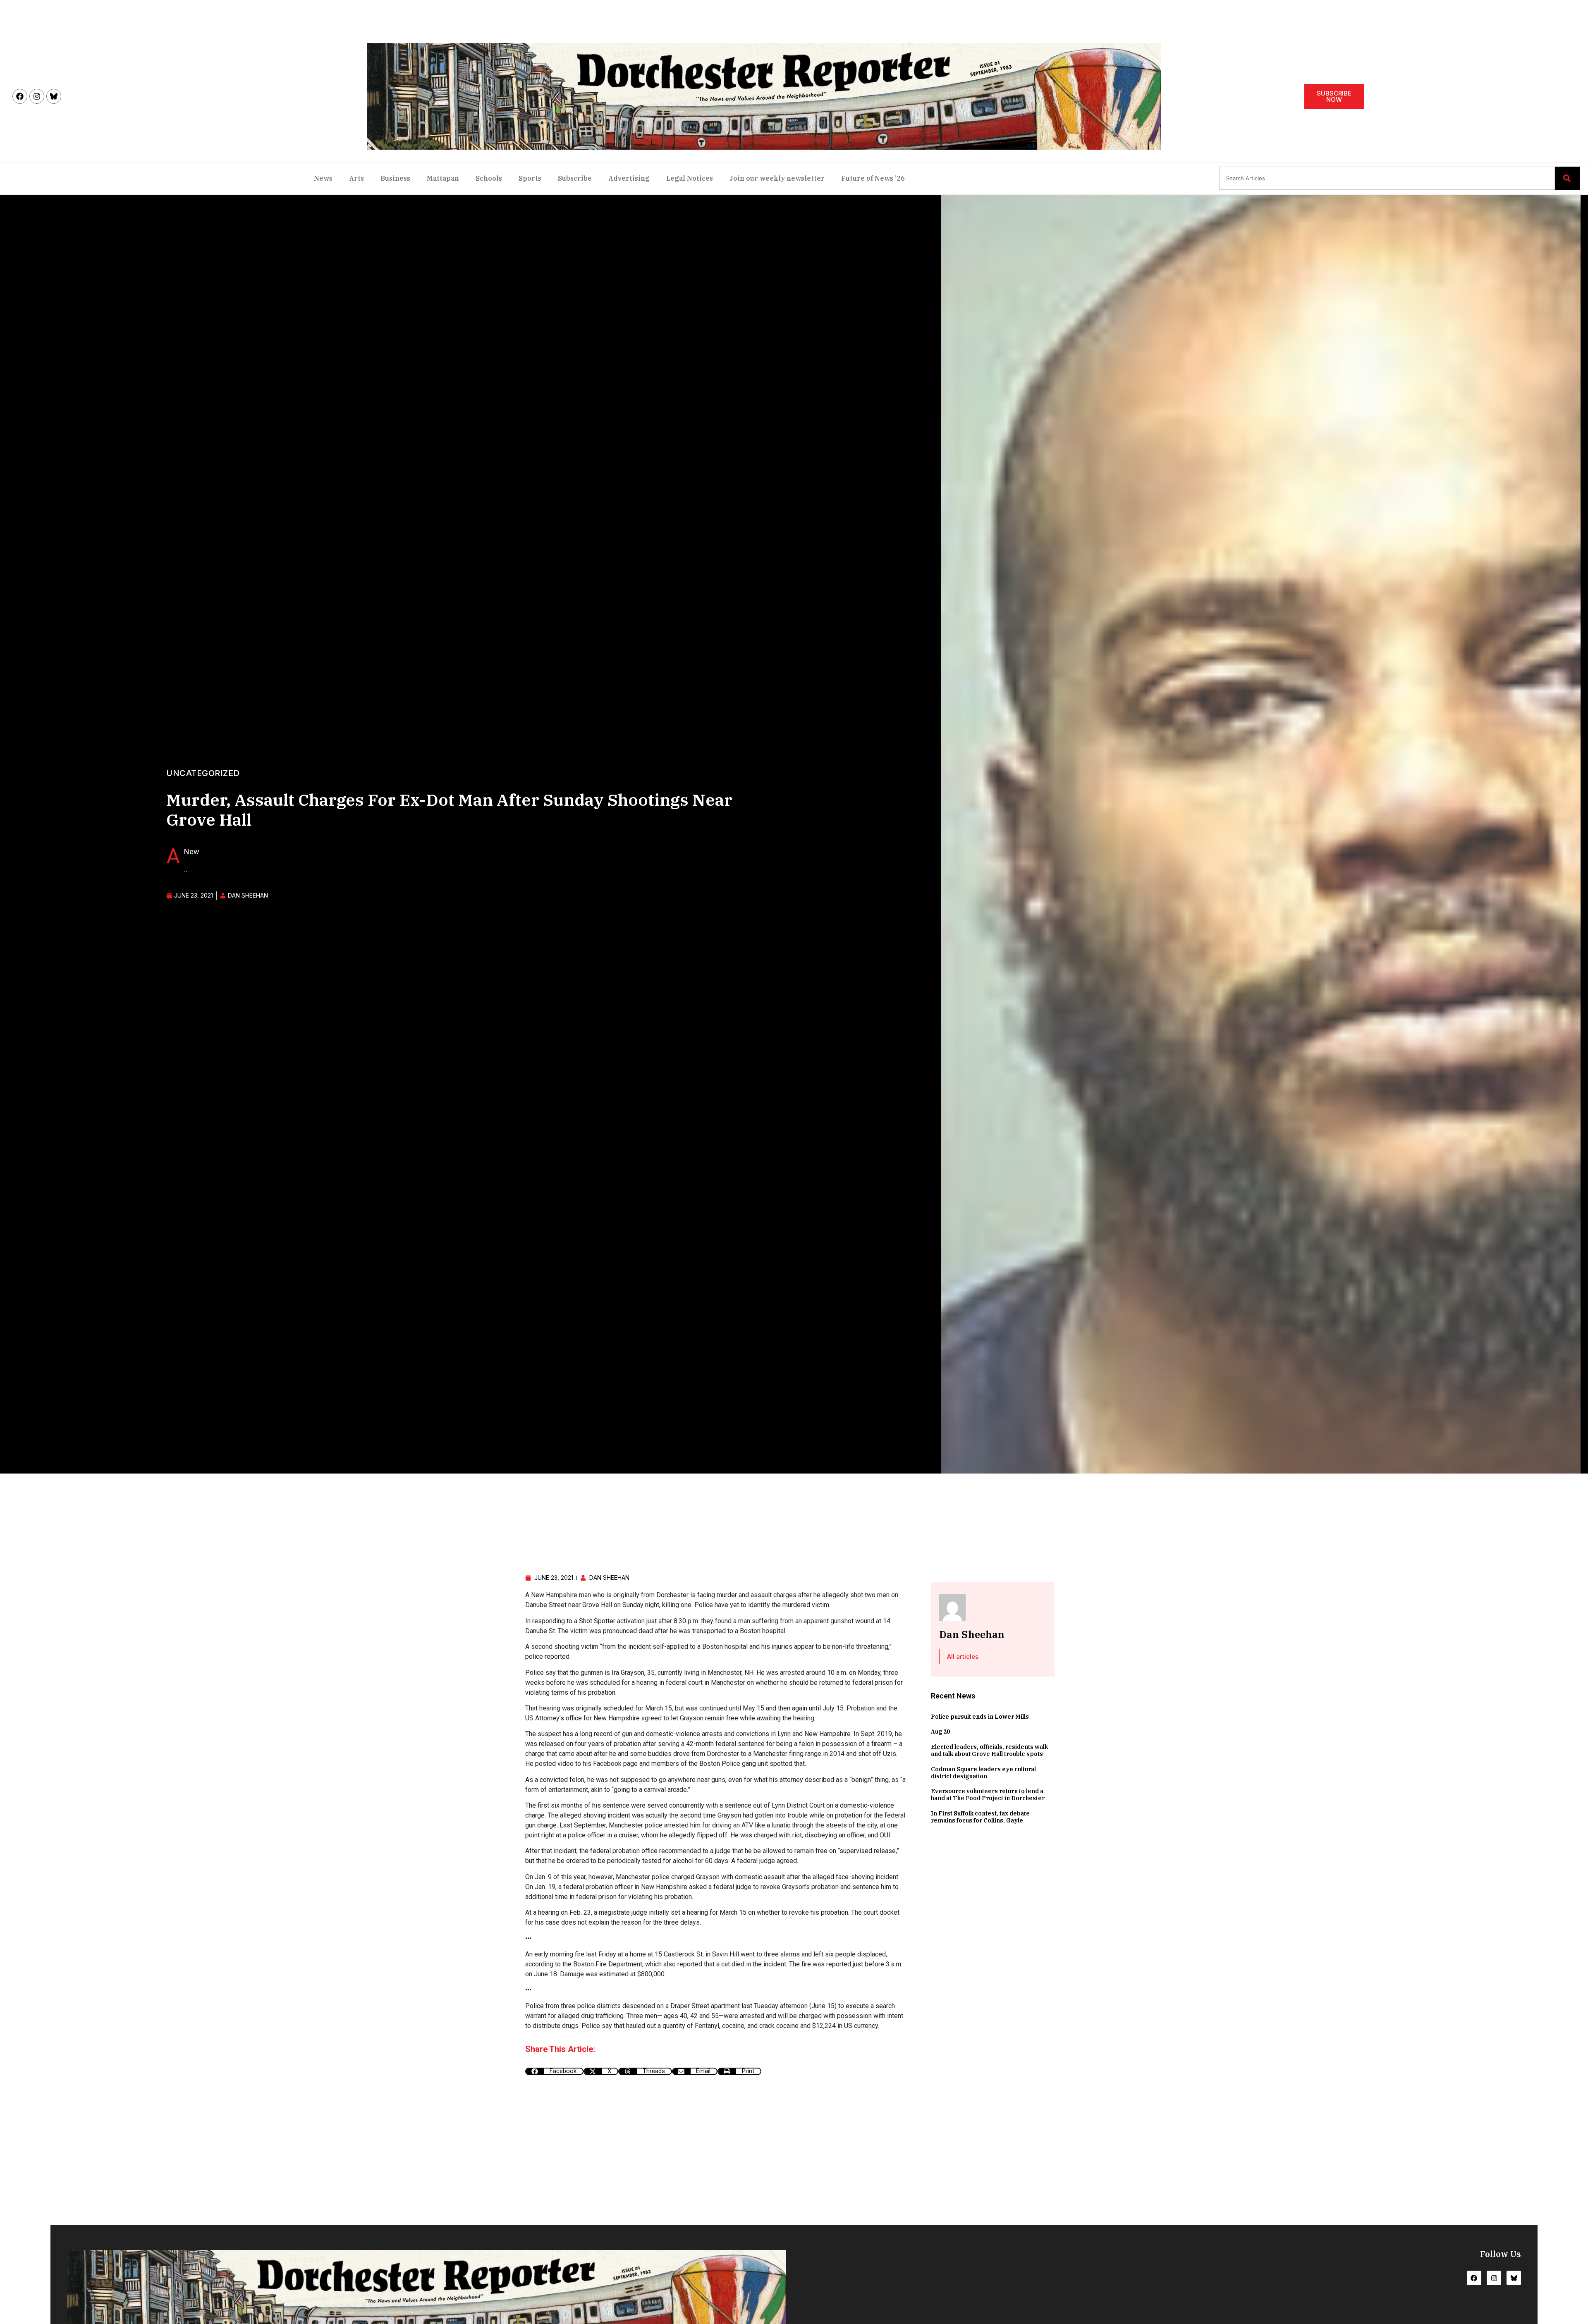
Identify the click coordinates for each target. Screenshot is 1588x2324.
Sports (530, 178)
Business (395, 178)
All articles (963, 1656)
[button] (554, 2071)
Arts (356, 178)
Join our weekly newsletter (777, 178)
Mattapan (443, 178)
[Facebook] (20, 96)
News (323, 178)
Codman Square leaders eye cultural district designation (983, 1773)
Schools (489, 178)
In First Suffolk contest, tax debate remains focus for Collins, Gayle (980, 1817)
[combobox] (1387, 178)
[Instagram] (37, 96)
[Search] (1567, 178)
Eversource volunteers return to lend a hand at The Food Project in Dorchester (988, 1795)
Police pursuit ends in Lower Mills (980, 1717)
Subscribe (575, 178)
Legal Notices (690, 178)
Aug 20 (940, 1732)
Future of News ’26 (873, 178)
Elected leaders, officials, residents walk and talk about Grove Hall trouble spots (989, 1750)
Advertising (629, 178)
